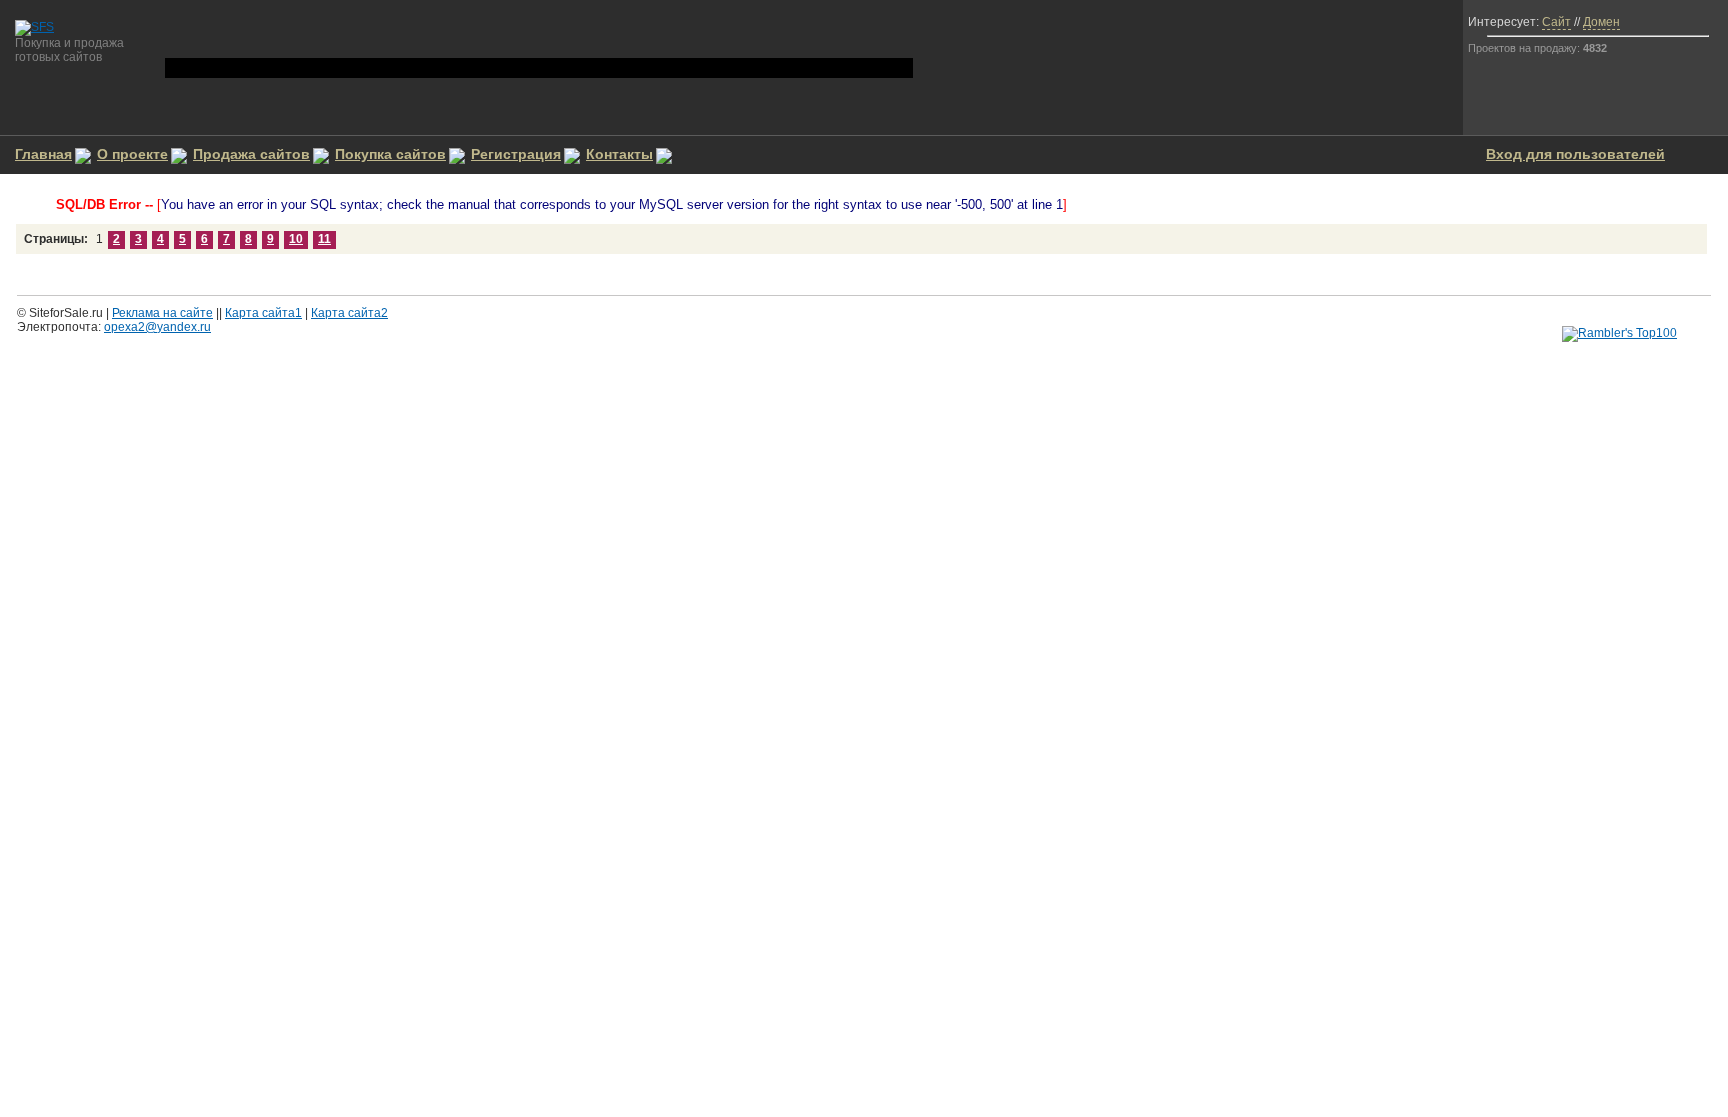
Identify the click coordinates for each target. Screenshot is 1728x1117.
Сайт (1556, 22)
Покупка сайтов (390, 154)
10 (296, 239)
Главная (43, 154)
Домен (1601, 22)
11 (324, 239)
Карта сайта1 (263, 313)
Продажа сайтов (251, 154)
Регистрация (516, 154)
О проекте (132, 154)
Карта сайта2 (349, 313)
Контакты (619, 154)
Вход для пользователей (1575, 154)
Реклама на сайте (162, 313)
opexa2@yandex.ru (157, 327)
